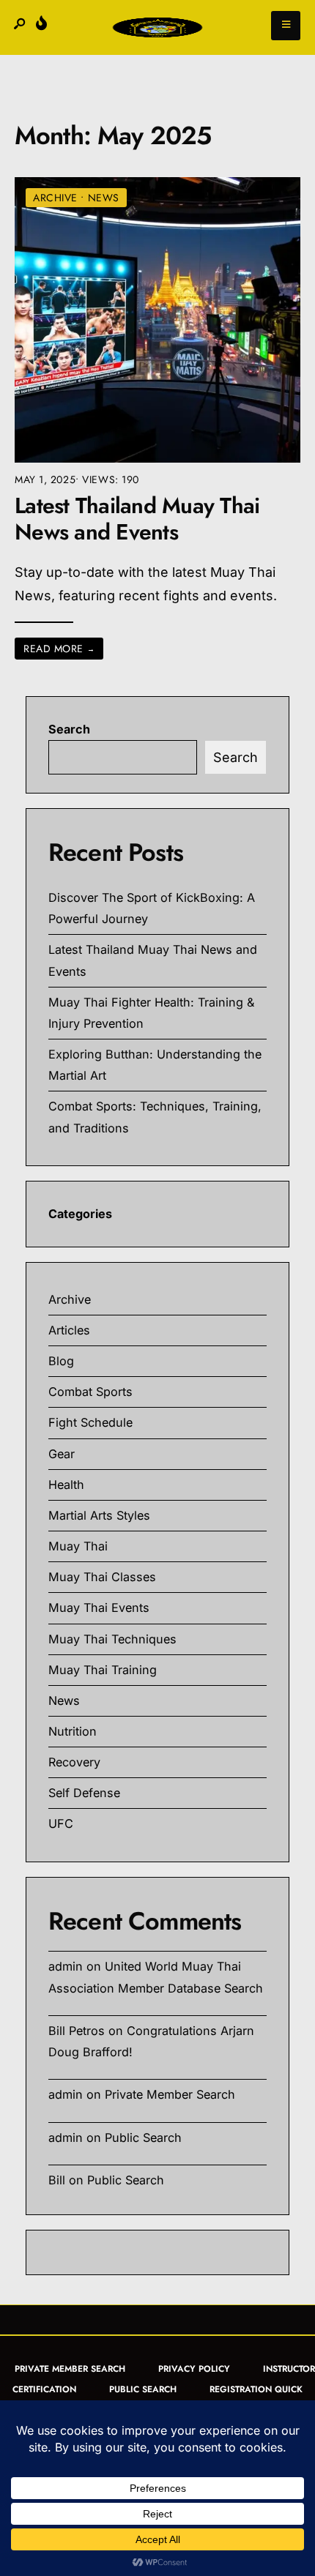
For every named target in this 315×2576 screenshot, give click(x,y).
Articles (69, 1330)
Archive (55, 198)
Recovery (74, 1762)
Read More (59, 649)
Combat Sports (90, 1392)
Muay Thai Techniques (112, 1639)
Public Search (143, 2138)
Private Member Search (170, 2094)
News (104, 198)
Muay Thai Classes (102, 1577)
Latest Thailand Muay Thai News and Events (137, 519)
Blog (61, 1361)
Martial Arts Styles (99, 1515)
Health (66, 1485)
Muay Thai (78, 1546)
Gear (62, 1454)
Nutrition (73, 1731)
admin (66, 1966)
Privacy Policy (194, 2369)
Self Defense (84, 1793)
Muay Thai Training (103, 1670)
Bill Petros (77, 2031)
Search (69, 729)
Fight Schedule (90, 1422)
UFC (61, 1823)
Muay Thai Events (99, 1608)
